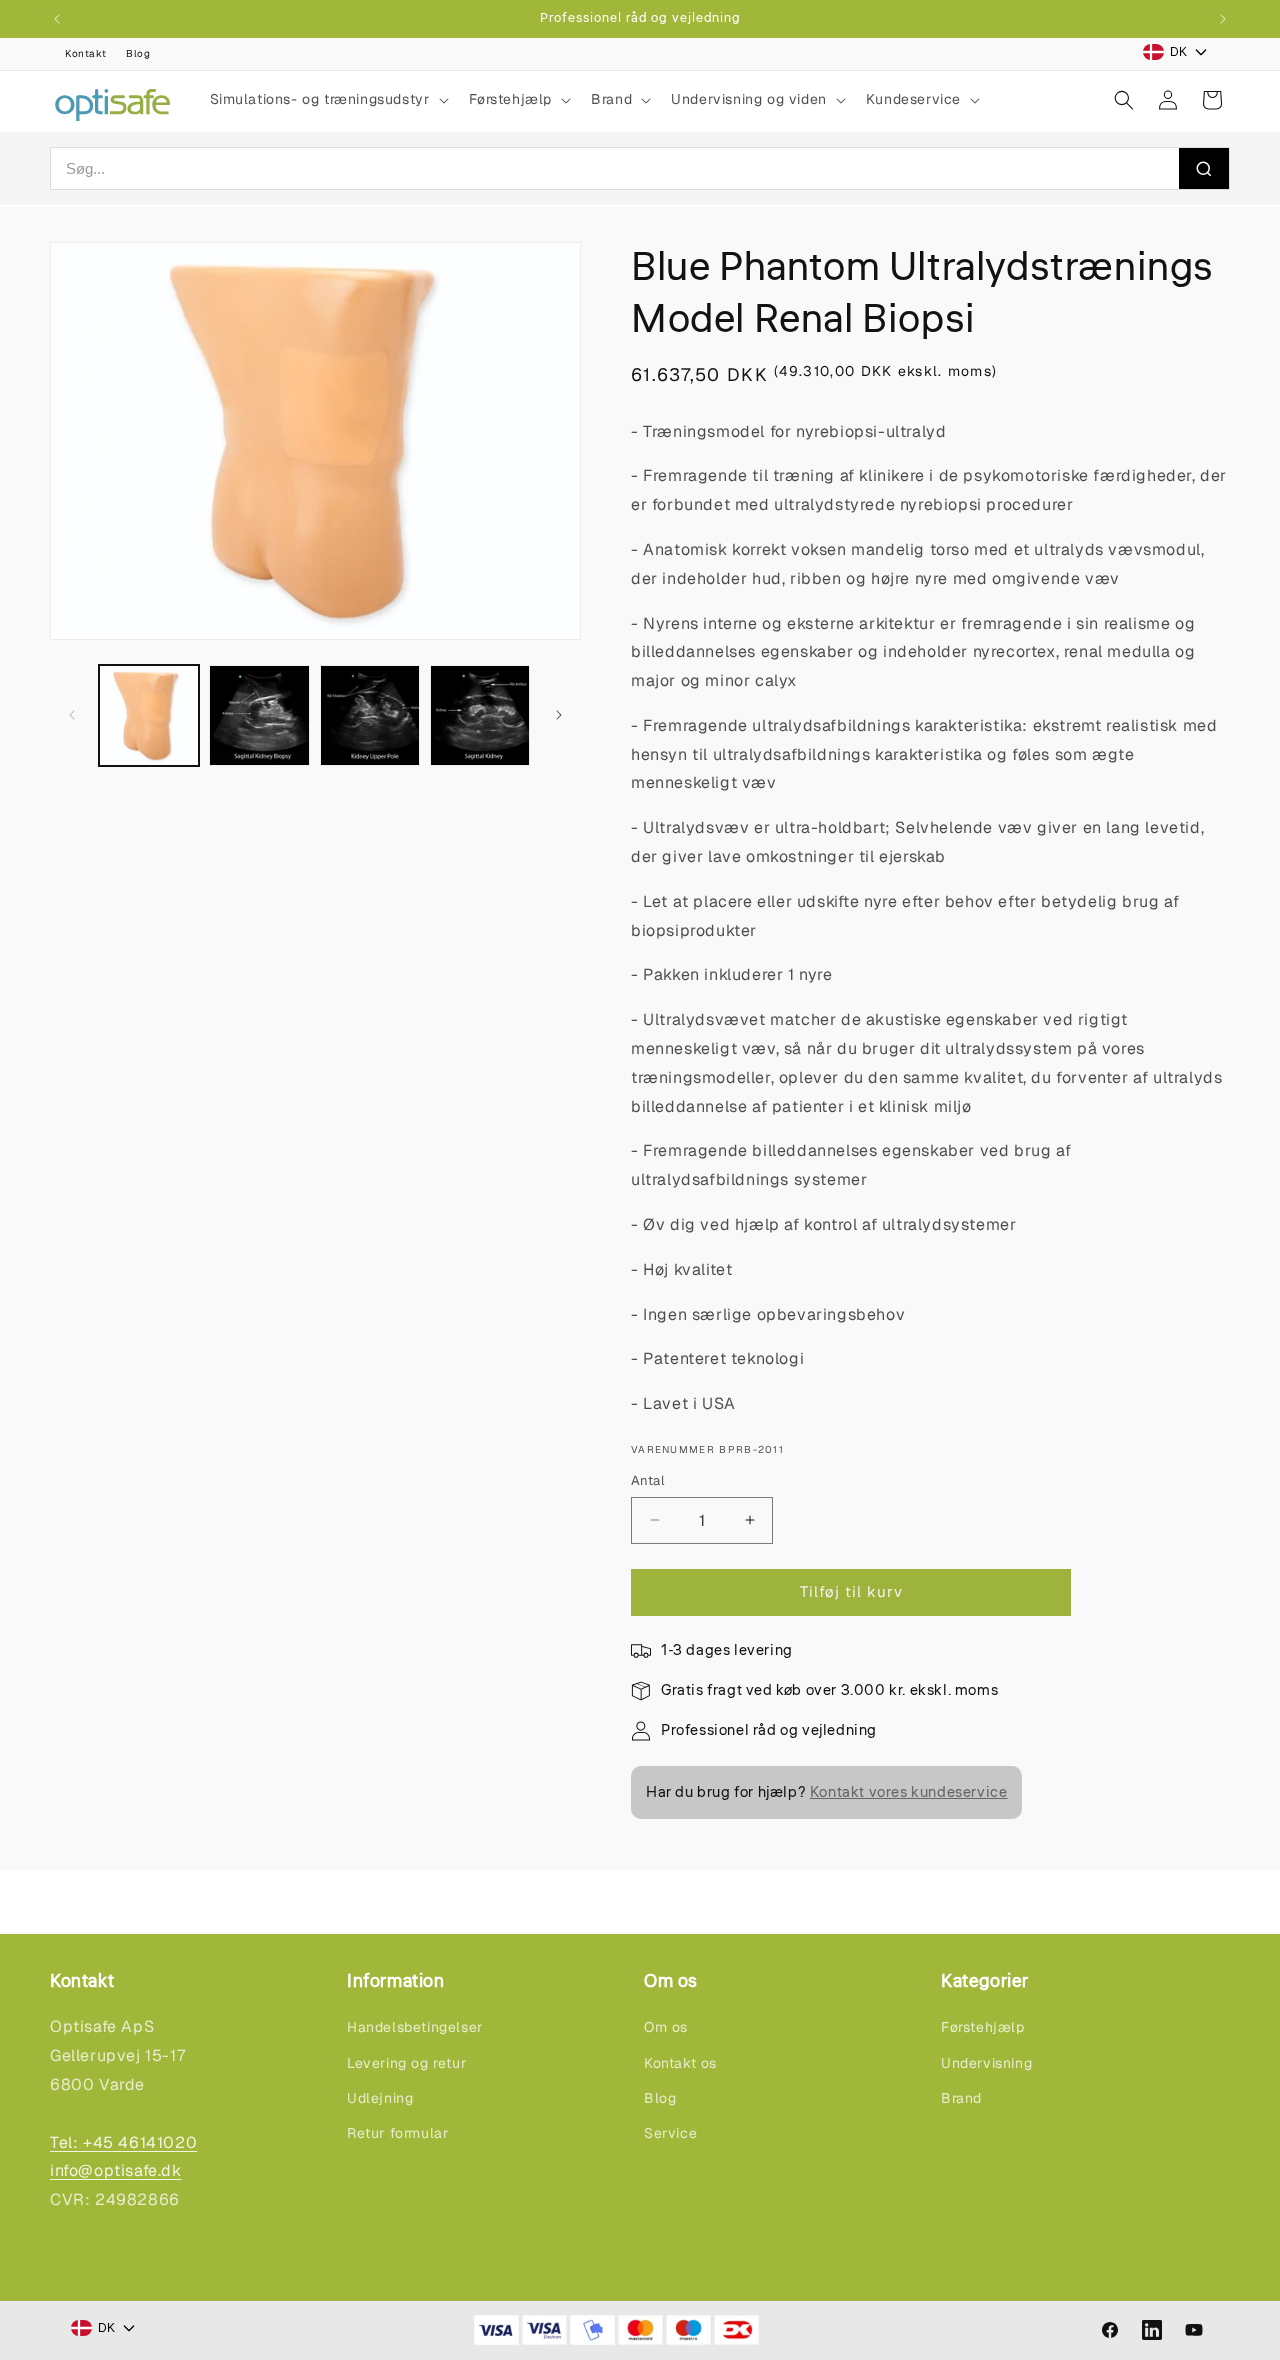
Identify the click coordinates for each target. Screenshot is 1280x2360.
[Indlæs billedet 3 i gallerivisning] (370, 715)
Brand (961, 2098)
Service (670, 2133)
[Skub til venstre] (72, 715)
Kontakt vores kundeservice (909, 1792)
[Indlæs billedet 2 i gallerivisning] (259, 715)
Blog (138, 53)
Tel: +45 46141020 (123, 2142)
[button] (327, 99)
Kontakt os (680, 2063)
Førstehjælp (983, 2027)
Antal (647, 1480)
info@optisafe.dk (116, 2170)
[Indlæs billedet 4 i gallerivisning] (480, 715)
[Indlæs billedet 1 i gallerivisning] (149, 715)
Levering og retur (406, 2063)
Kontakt (85, 53)
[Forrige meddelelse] (57, 19)
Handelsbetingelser (415, 2027)
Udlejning (380, 2098)
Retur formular (397, 2133)
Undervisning (986, 2063)
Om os (666, 2027)
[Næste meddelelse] (1223, 19)
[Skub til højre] (559, 715)
